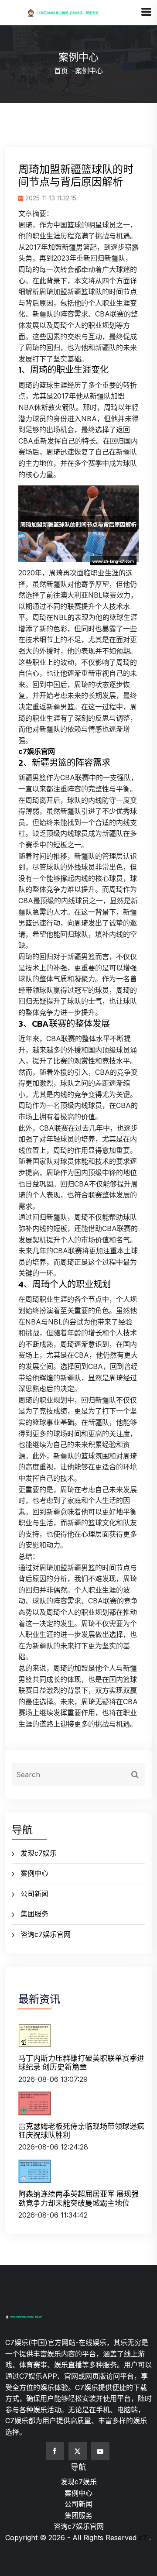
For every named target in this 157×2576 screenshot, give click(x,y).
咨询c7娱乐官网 (46, 1934)
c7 (143, 2538)
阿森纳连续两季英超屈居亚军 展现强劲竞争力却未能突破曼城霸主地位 (78, 2198)
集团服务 (34, 1914)
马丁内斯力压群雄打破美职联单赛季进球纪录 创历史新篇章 (81, 2063)
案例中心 (34, 1873)
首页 (61, 71)
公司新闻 (34, 1894)
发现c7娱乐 (39, 1853)
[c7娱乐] (73, 12)
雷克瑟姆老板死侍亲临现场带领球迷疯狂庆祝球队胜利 (81, 2131)
